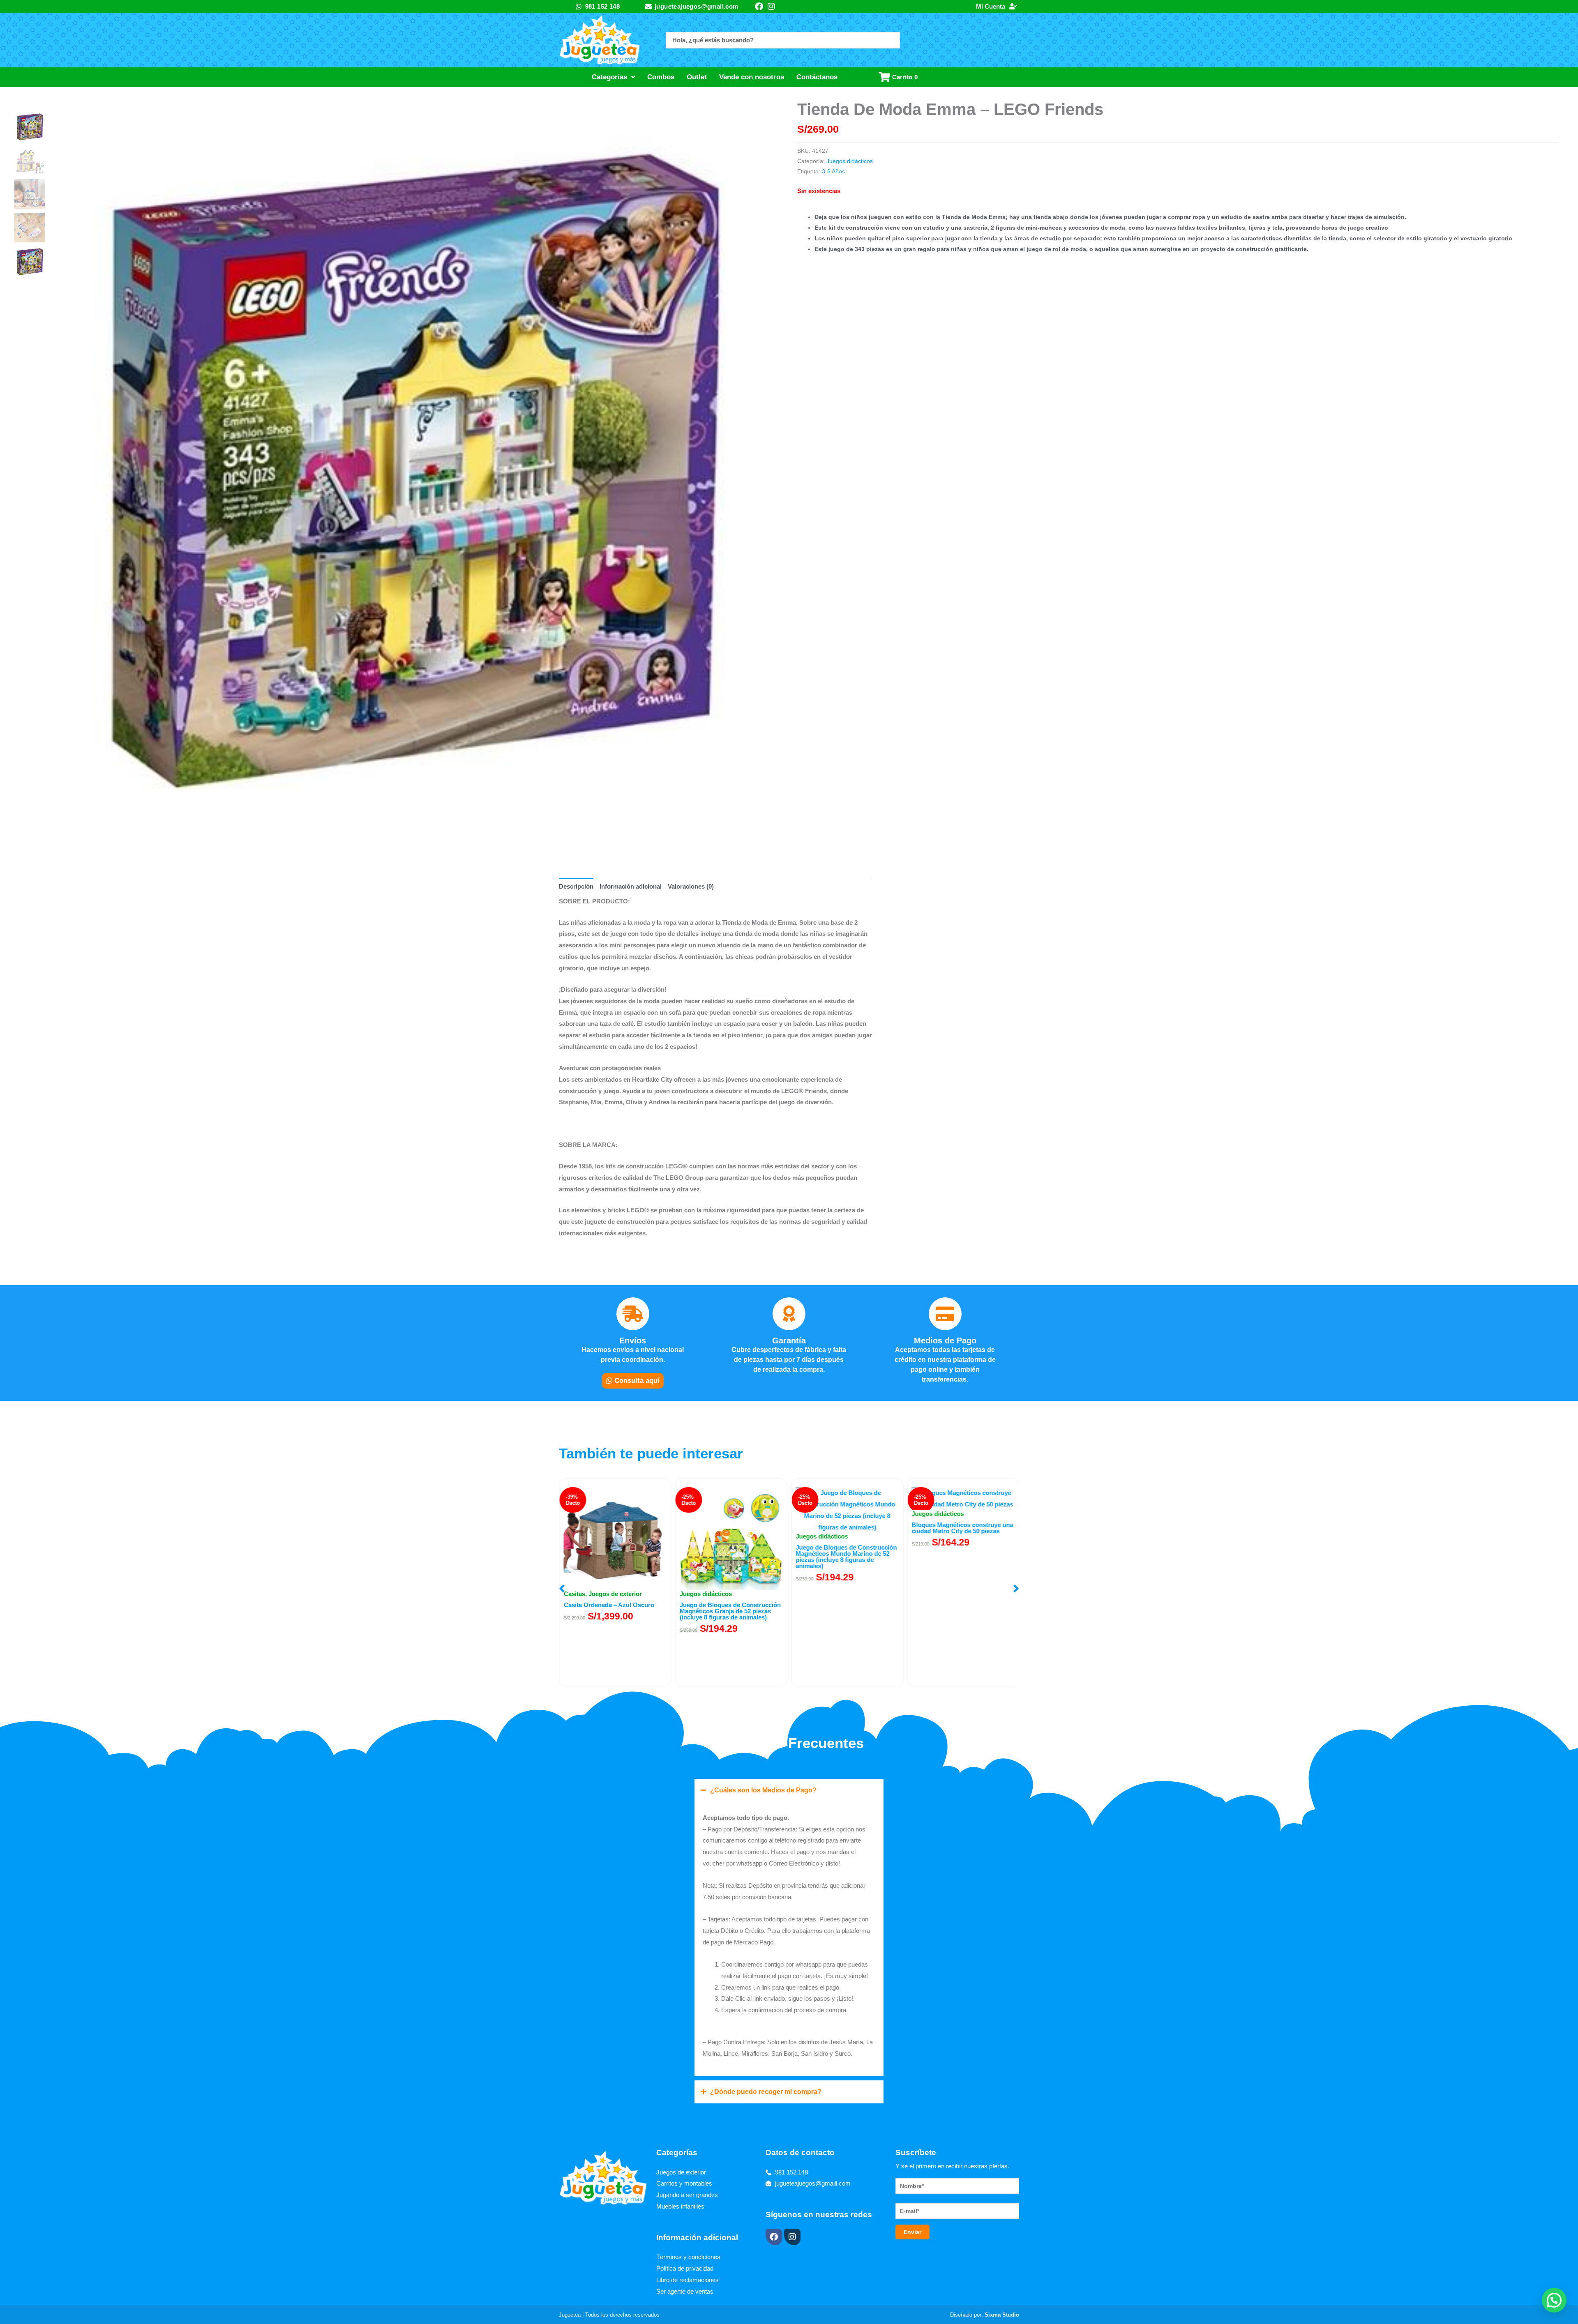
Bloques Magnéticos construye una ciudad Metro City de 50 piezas (846, 1528)
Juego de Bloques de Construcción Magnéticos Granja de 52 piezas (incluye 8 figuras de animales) (614, 1611)
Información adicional (631, 886)
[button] (562, 1589)
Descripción (576, 886)
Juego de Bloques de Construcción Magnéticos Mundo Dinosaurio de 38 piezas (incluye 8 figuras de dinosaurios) (962, 1614)
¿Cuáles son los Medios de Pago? (763, 1790)
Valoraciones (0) (691, 886)
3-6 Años (833, 172)
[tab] (576, 887)
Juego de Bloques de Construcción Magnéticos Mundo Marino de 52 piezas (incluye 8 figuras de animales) (730, 1557)
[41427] (412, 476)
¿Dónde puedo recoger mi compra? (766, 2092)
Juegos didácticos (850, 161)
